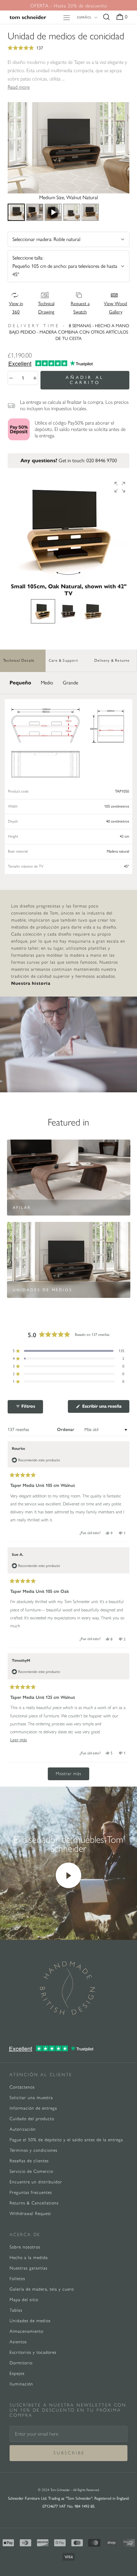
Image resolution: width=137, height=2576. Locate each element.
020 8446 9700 (102, 460)
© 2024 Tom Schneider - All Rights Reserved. (69, 2490)
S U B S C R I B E (69, 2453)
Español (84, 17)
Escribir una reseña (105, 1408)
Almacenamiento (26, 2331)
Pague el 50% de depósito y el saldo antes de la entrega (66, 2140)
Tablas (16, 2310)
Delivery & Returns (112, 660)
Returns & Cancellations (34, 2203)
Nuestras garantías (29, 2268)
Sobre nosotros (25, 2247)
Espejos (17, 2373)
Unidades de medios (30, 2321)
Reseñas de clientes (29, 2161)
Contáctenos (22, 2087)
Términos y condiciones (33, 2150)
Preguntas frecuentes (31, 2192)
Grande (70, 683)
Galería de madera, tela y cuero (42, 2289)
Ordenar (66, 1430)
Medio (47, 683)
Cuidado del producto (32, 2119)
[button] (68, 48)
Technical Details (19, 660)
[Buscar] (106, 17)
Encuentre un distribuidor (36, 2182)
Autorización (23, 2129)
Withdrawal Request (30, 2214)
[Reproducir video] (68, 1875)
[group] (68, 529)
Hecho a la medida (29, 2258)
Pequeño (20, 683)
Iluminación (21, 2384)
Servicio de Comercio (31, 2171)
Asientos (18, 2342)
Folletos (17, 2279)
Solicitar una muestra (31, 2098)
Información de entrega (33, 2108)
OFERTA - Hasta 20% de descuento (69, 6)
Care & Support (63, 660)
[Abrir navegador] (67, 17)
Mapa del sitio (24, 2300)
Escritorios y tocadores (33, 2352)
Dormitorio (21, 2363)
